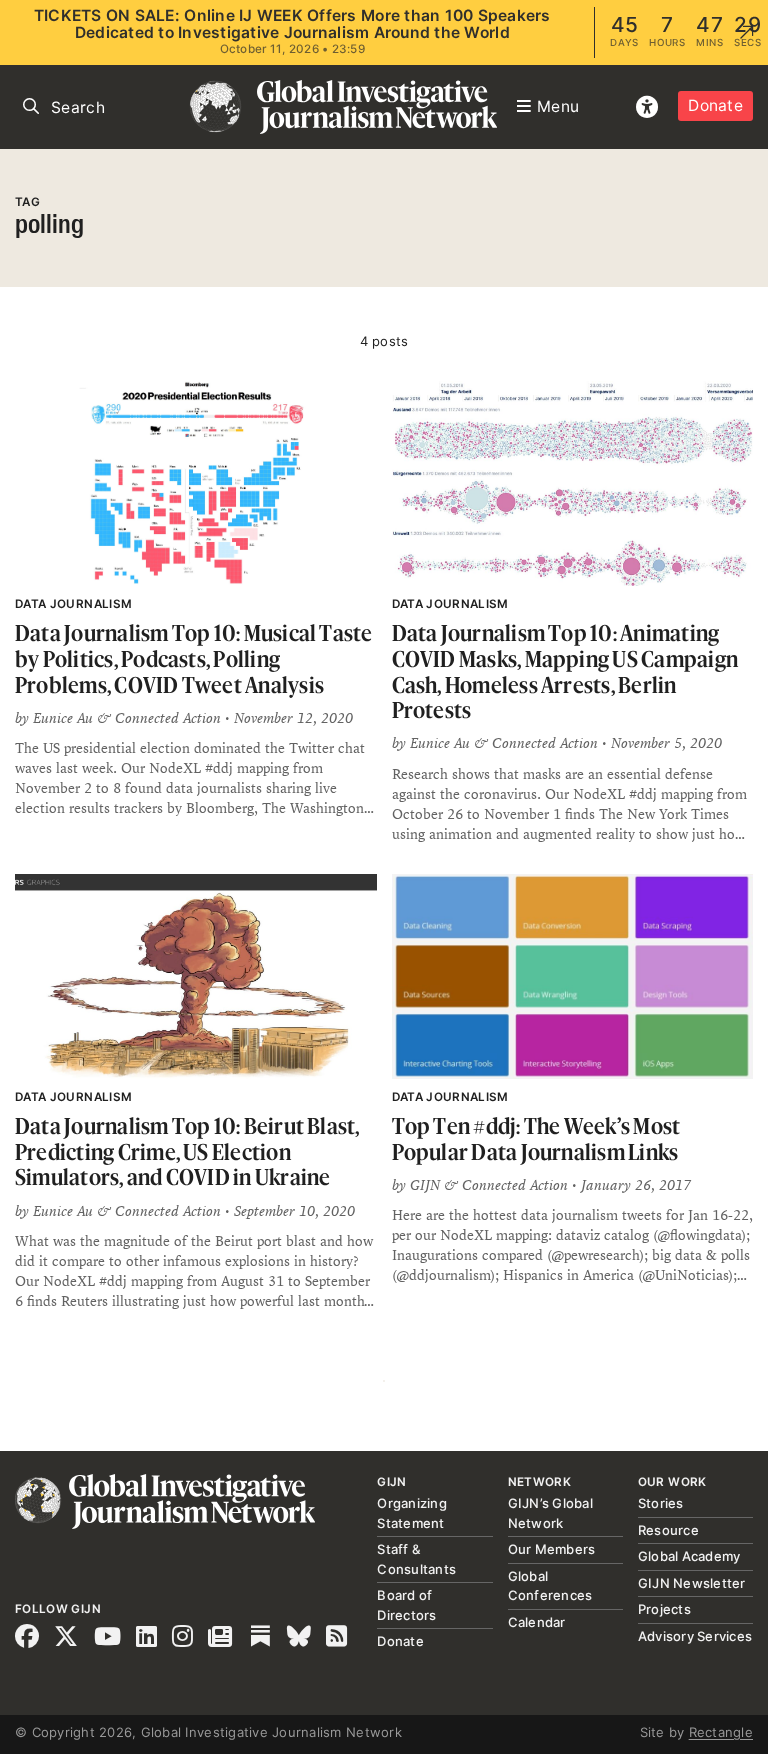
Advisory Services (695, 1636)
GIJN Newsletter (692, 1583)
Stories (661, 1503)
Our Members (552, 1549)
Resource (668, 1530)
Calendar (537, 1622)
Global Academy (689, 1556)
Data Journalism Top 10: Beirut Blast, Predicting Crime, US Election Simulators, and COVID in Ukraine (187, 1151)
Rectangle (721, 1732)
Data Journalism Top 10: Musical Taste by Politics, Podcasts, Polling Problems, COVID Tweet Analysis (194, 658)
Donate (715, 105)
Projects (664, 1609)
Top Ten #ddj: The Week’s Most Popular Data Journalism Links (536, 1138)
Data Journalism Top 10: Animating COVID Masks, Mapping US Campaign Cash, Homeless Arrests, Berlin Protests (565, 671)
